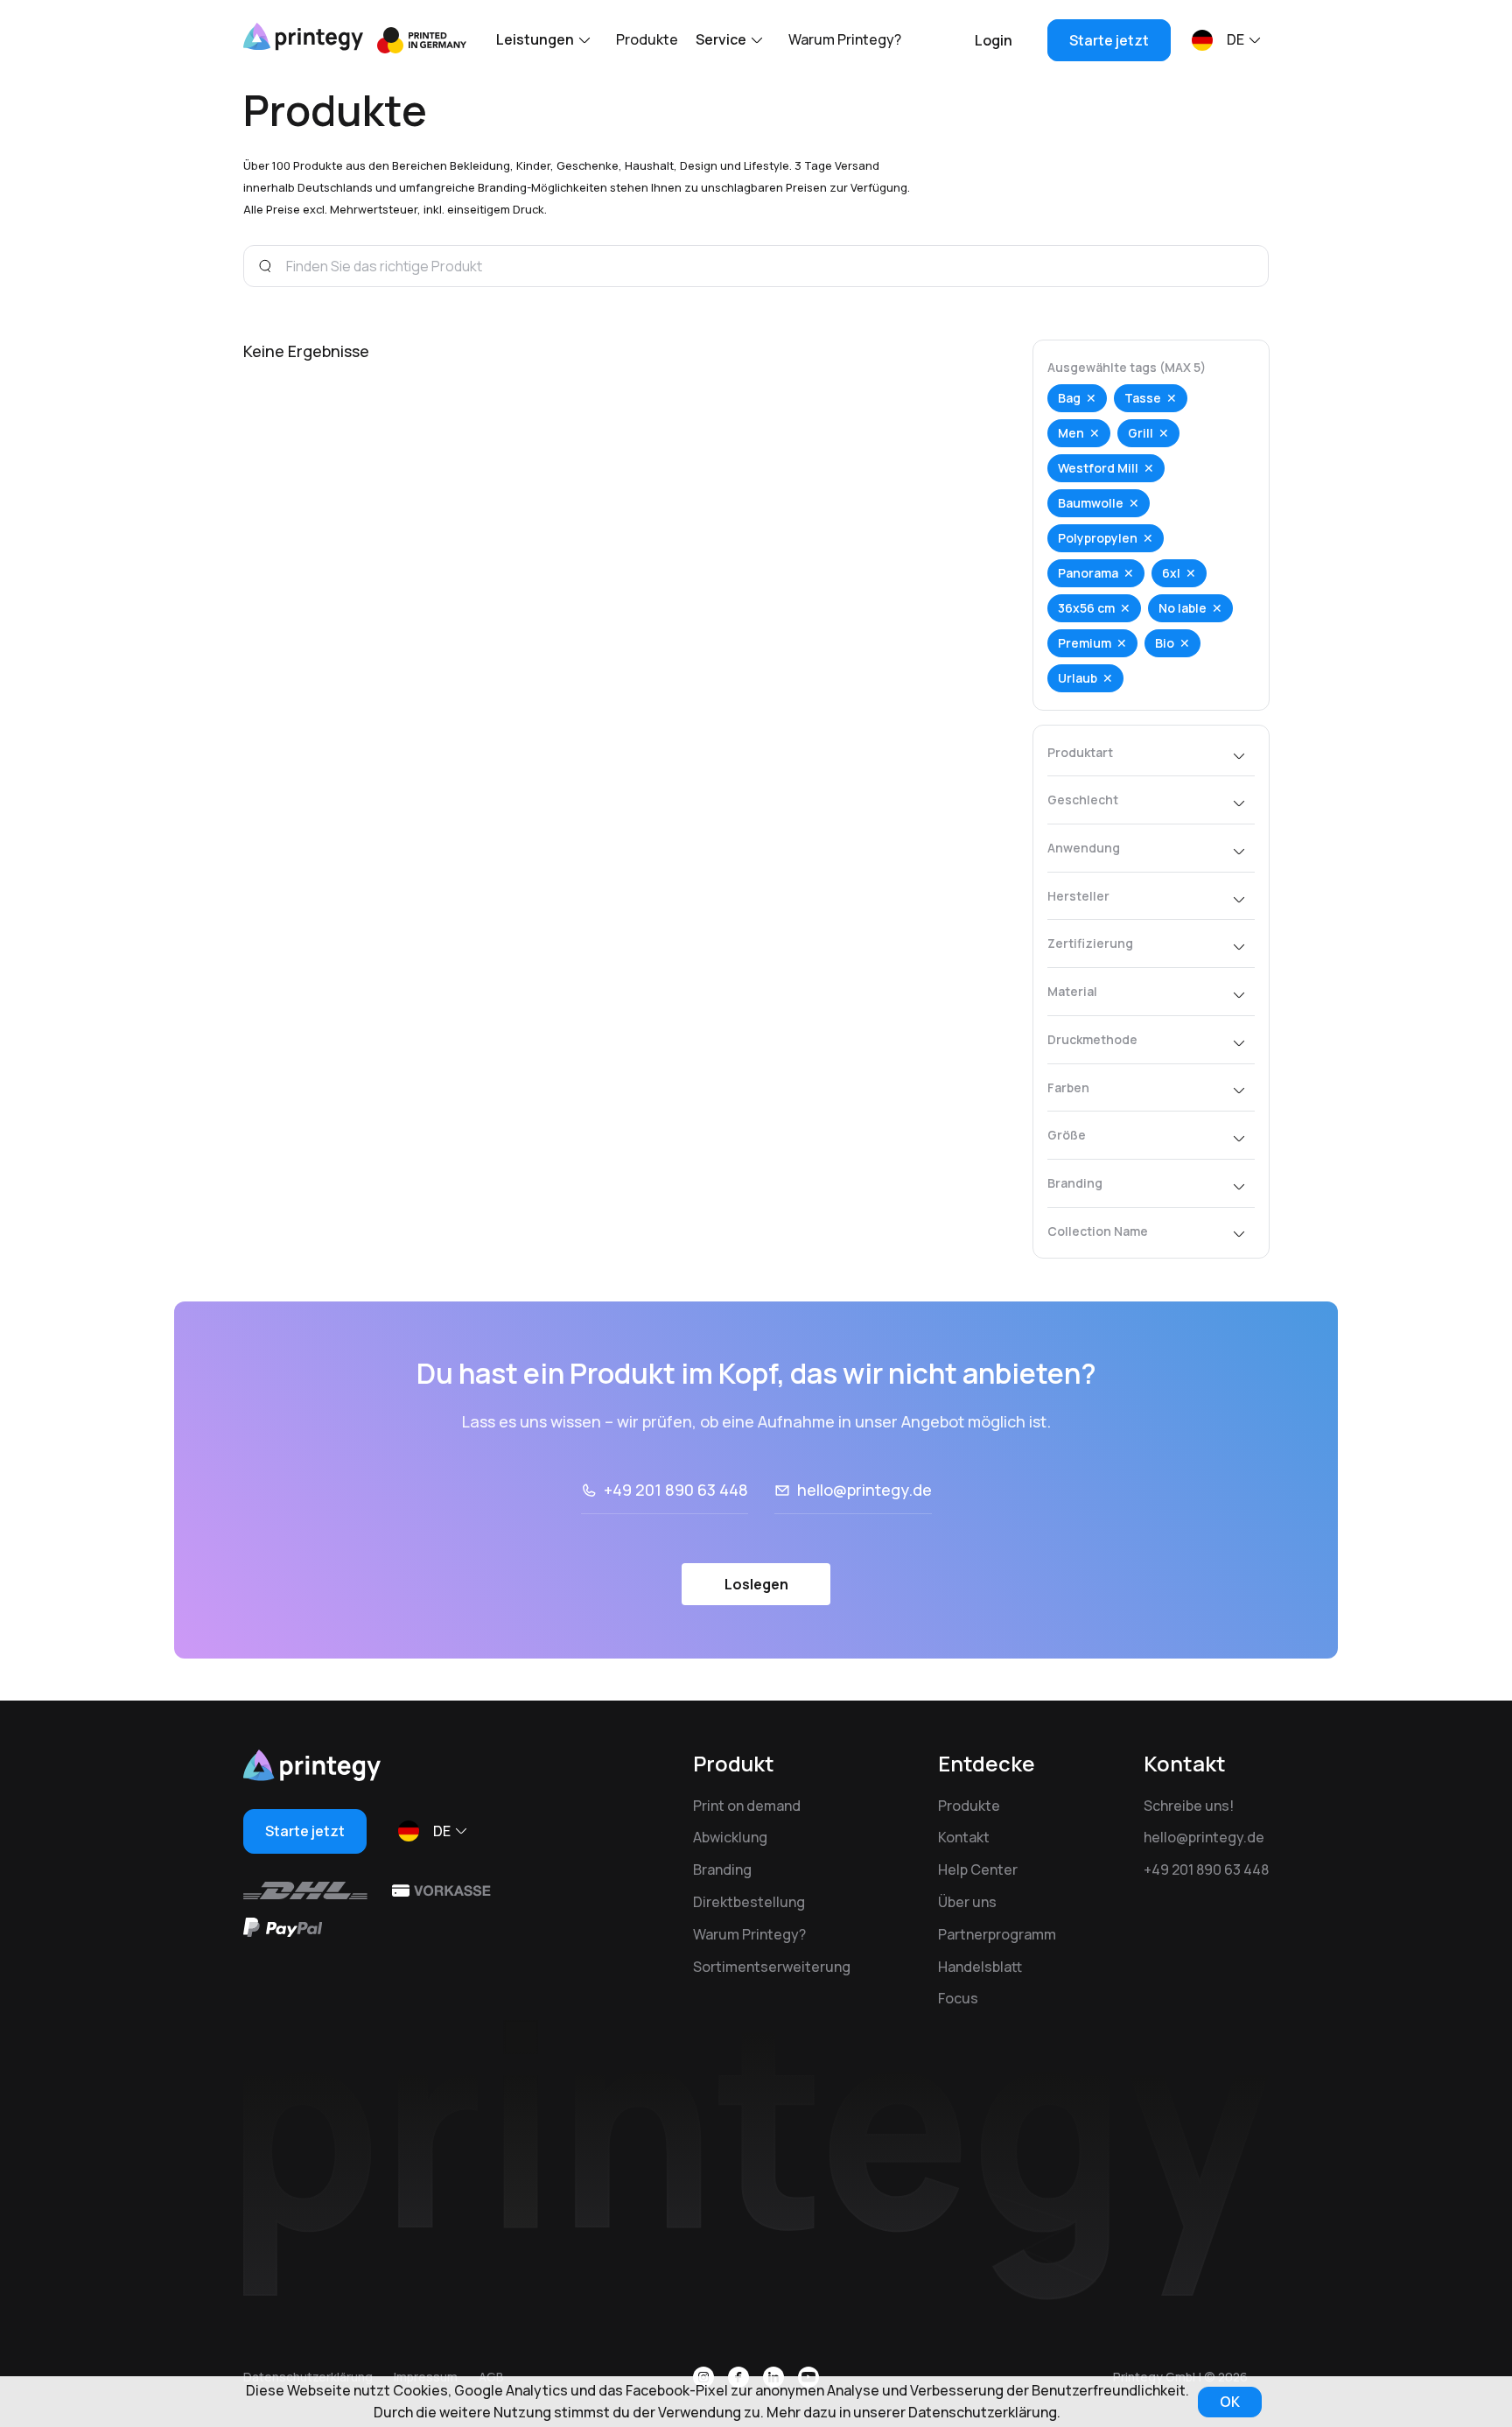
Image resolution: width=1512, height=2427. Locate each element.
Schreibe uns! (1189, 1806)
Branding (722, 1869)
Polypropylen (1098, 538)
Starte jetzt (1109, 40)
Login (994, 40)
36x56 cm (1086, 608)
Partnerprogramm (997, 1934)
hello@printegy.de (864, 1490)
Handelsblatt (980, 1967)
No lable (1183, 608)
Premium (1085, 643)
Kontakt (964, 1837)
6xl (1171, 573)
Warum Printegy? (845, 39)
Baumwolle (1091, 503)
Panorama (1088, 573)
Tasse (1143, 398)
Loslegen (756, 1584)
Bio (1165, 643)
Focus (958, 1998)
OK (1230, 2402)
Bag (1069, 398)
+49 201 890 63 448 (676, 1490)
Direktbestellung (749, 1902)
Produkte (647, 39)
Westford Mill (1098, 468)
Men (1071, 433)
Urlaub (1078, 678)
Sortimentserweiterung (772, 1967)
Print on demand (747, 1806)
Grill (1141, 433)
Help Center (978, 1869)
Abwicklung (730, 1837)
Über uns (967, 1902)
